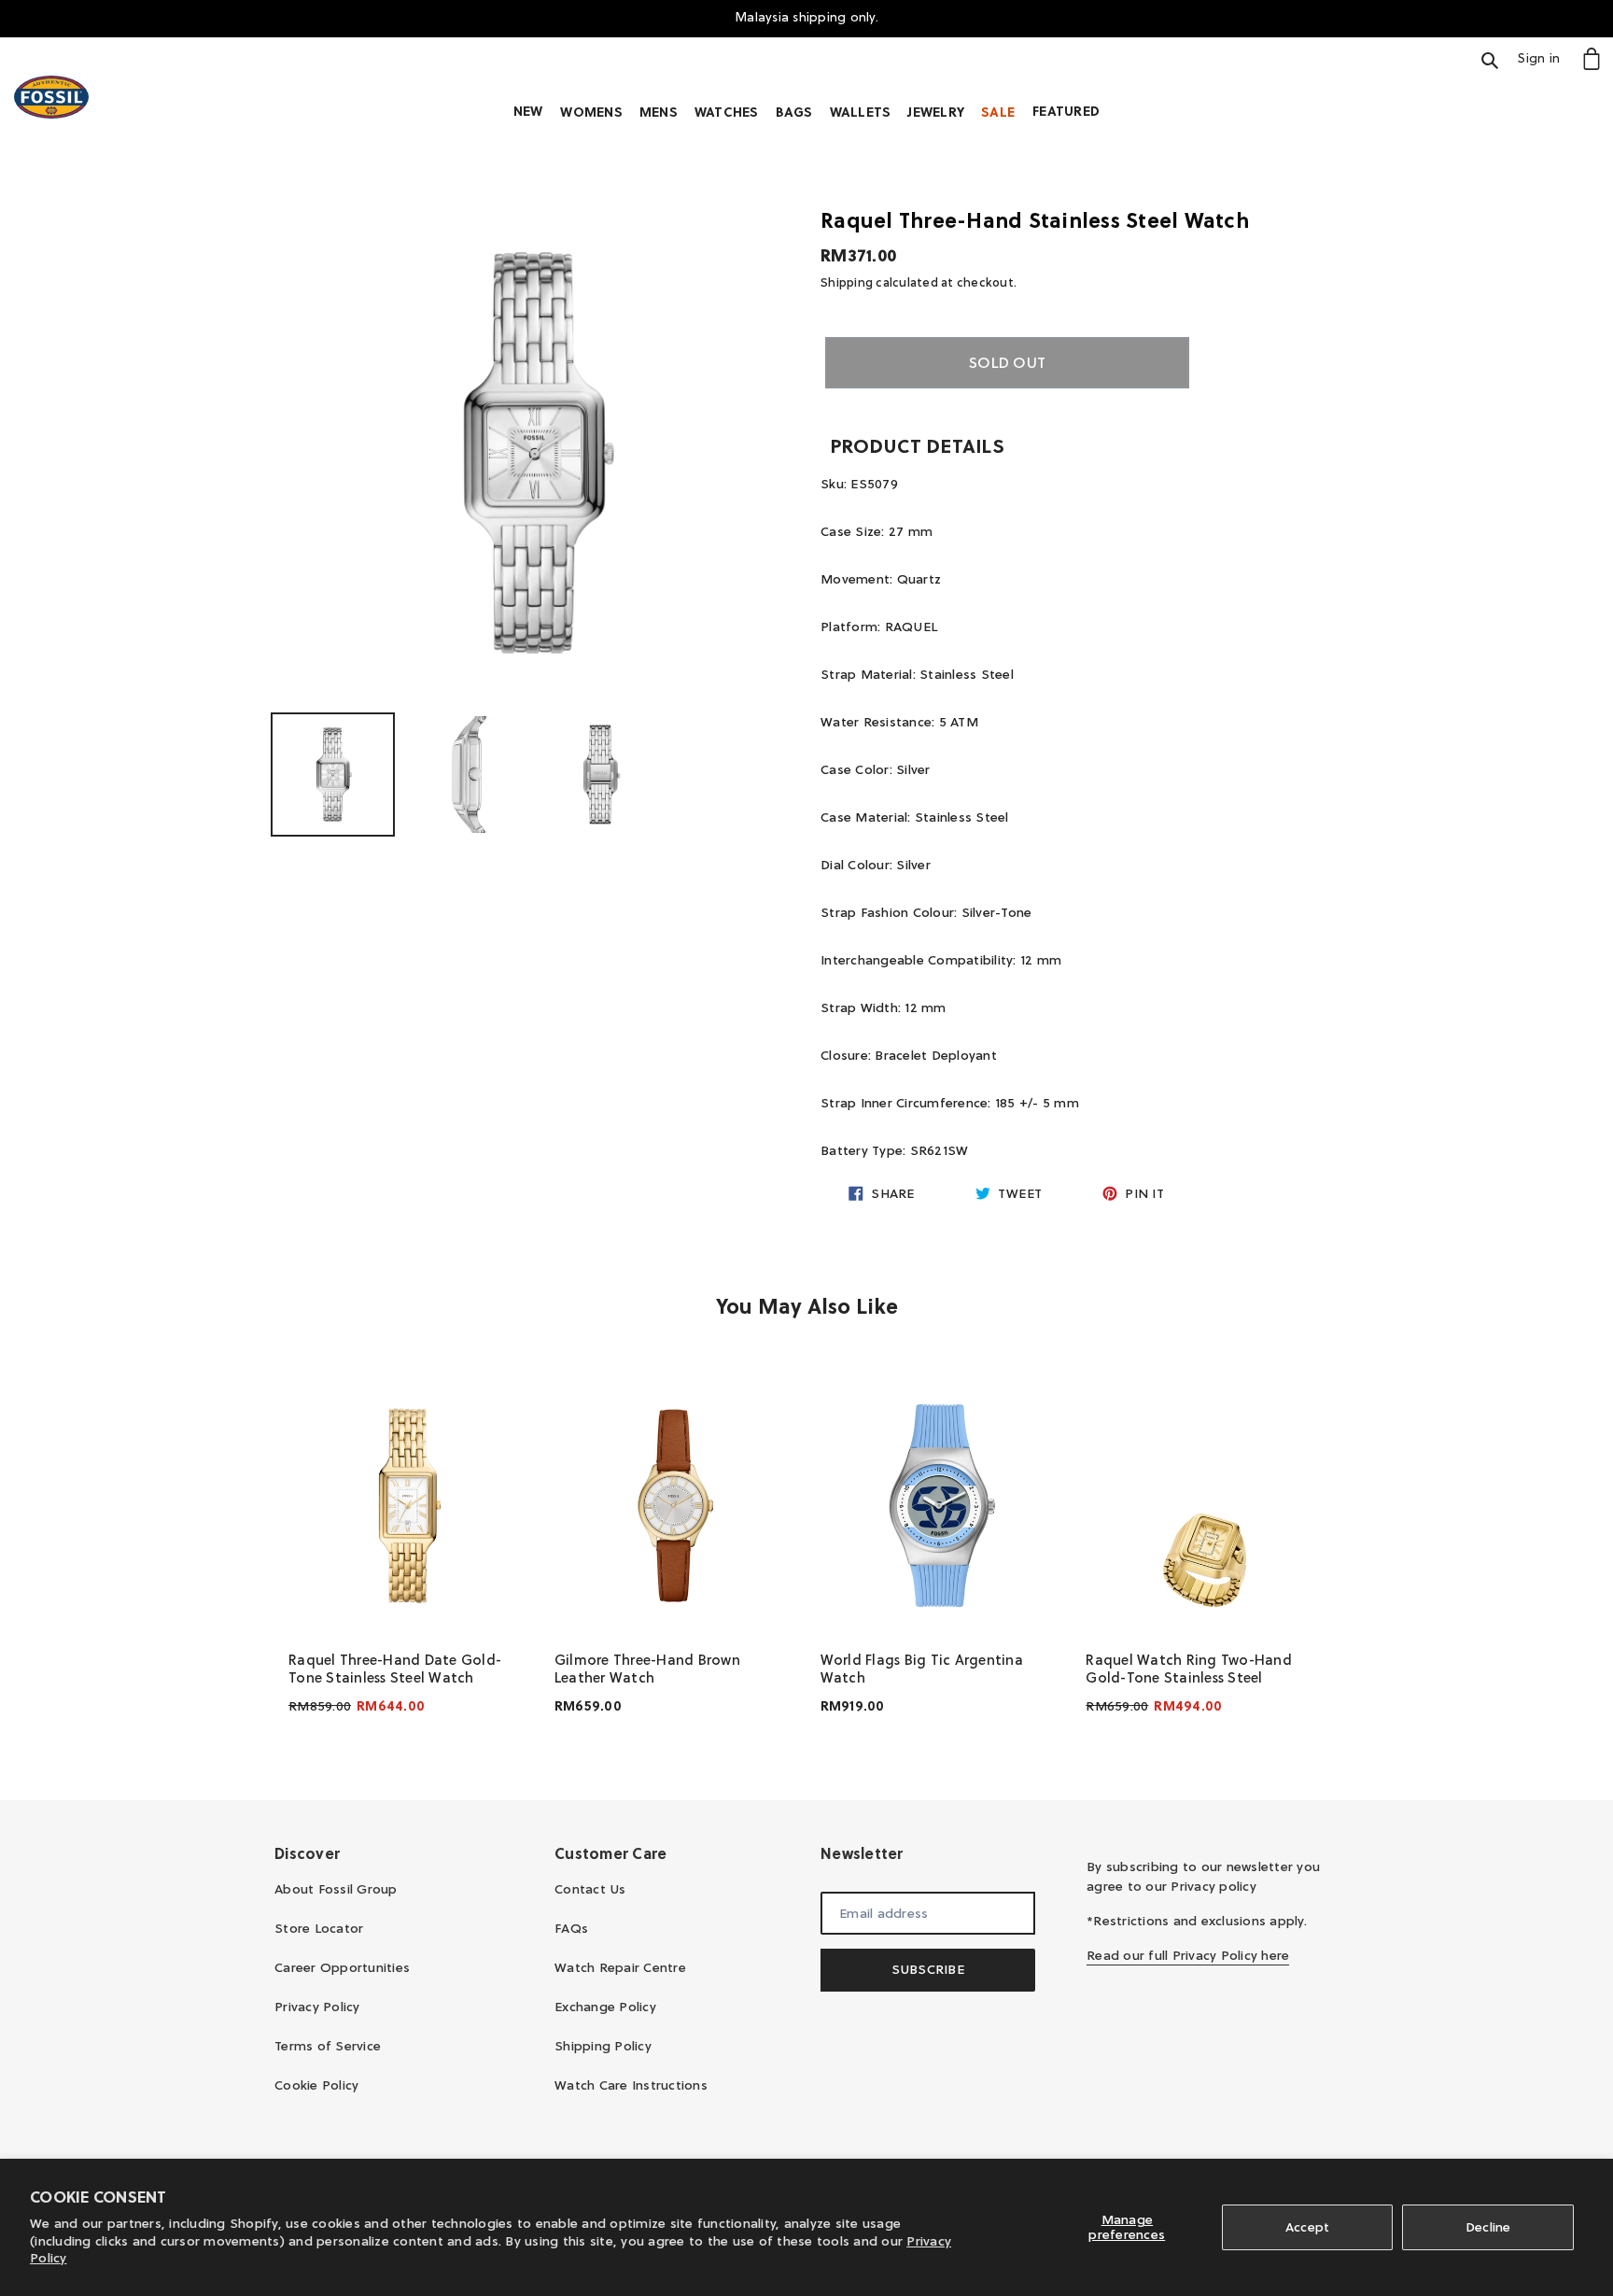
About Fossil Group (336, 1889)
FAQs (571, 1928)
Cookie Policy (316, 2085)
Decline (1488, 2227)
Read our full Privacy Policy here (1188, 1955)
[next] (1320, 1554)
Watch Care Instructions (631, 2085)
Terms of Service (328, 2046)
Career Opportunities (342, 1967)
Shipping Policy (603, 2046)
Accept (1308, 2227)
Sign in (1544, 57)
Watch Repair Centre (620, 1967)
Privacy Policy (317, 2007)
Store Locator (319, 1928)
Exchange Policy (605, 2007)
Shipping (847, 282)
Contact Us (590, 1889)
